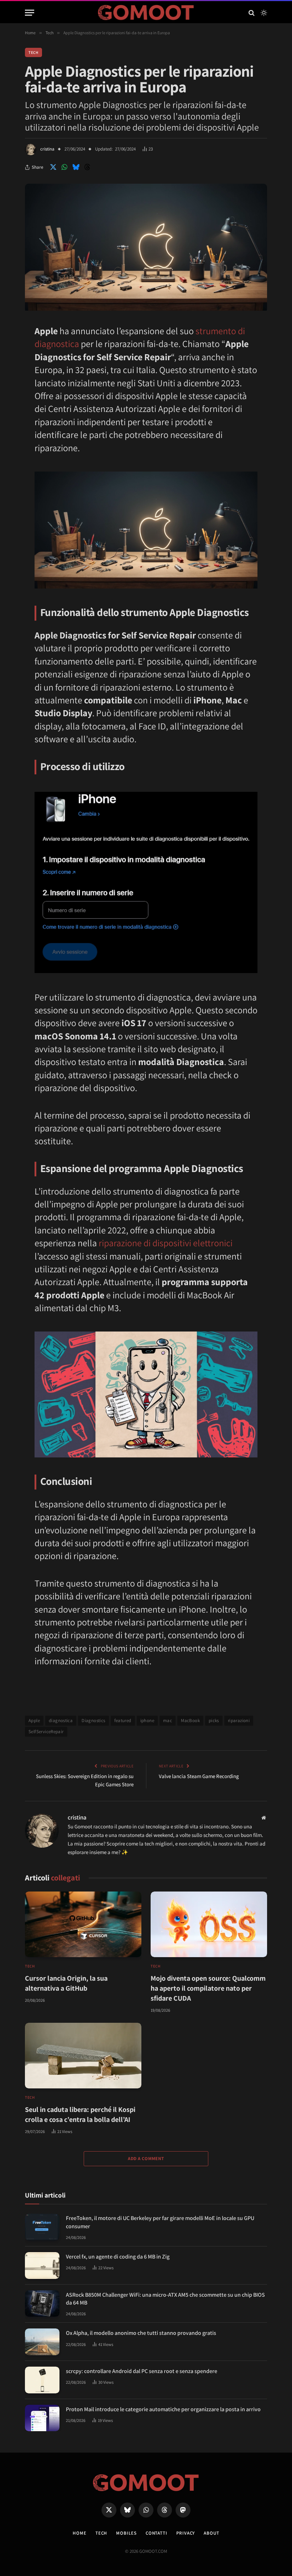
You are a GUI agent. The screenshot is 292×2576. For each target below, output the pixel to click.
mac (168, 1720)
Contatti (157, 2533)
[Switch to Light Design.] (263, 13)
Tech (33, 52)
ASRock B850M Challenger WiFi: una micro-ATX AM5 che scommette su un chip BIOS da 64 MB (165, 2299)
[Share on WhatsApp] (64, 167)
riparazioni (239, 1720)
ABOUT (212, 2533)
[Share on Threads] (87, 167)
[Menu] (30, 13)
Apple (34, 1720)
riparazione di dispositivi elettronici (166, 1243)
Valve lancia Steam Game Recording (199, 1776)
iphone (147, 1720)
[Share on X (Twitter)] (53, 167)
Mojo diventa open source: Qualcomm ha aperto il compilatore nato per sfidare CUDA (208, 1988)
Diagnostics (93, 1720)
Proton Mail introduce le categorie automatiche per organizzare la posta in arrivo (163, 2409)
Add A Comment (146, 2158)
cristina (47, 149)
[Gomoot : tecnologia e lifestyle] (146, 13)
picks (214, 1720)
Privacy (186, 2533)
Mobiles (126, 2533)
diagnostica (61, 1720)
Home (80, 2533)
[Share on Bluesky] (76, 167)
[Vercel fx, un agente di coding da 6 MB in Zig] (42, 2266)
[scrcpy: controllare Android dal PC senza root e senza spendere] (42, 2380)
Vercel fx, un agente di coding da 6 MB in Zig (118, 2257)
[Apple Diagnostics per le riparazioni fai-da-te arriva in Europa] (146, 309)
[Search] (252, 13)
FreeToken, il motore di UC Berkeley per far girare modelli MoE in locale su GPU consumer (160, 2222)
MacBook (190, 1720)
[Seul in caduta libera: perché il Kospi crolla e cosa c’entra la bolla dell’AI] (83, 2056)
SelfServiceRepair (46, 1732)
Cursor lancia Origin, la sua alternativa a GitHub (66, 1983)
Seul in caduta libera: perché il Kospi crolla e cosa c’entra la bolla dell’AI (80, 2114)
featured (123, 1720)
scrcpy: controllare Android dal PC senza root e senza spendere (142, 2371)
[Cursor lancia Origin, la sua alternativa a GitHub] (83, 1924)
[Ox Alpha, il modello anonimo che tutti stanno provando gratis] (42, 2342)
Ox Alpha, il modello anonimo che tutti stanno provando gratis (141, 2333)
